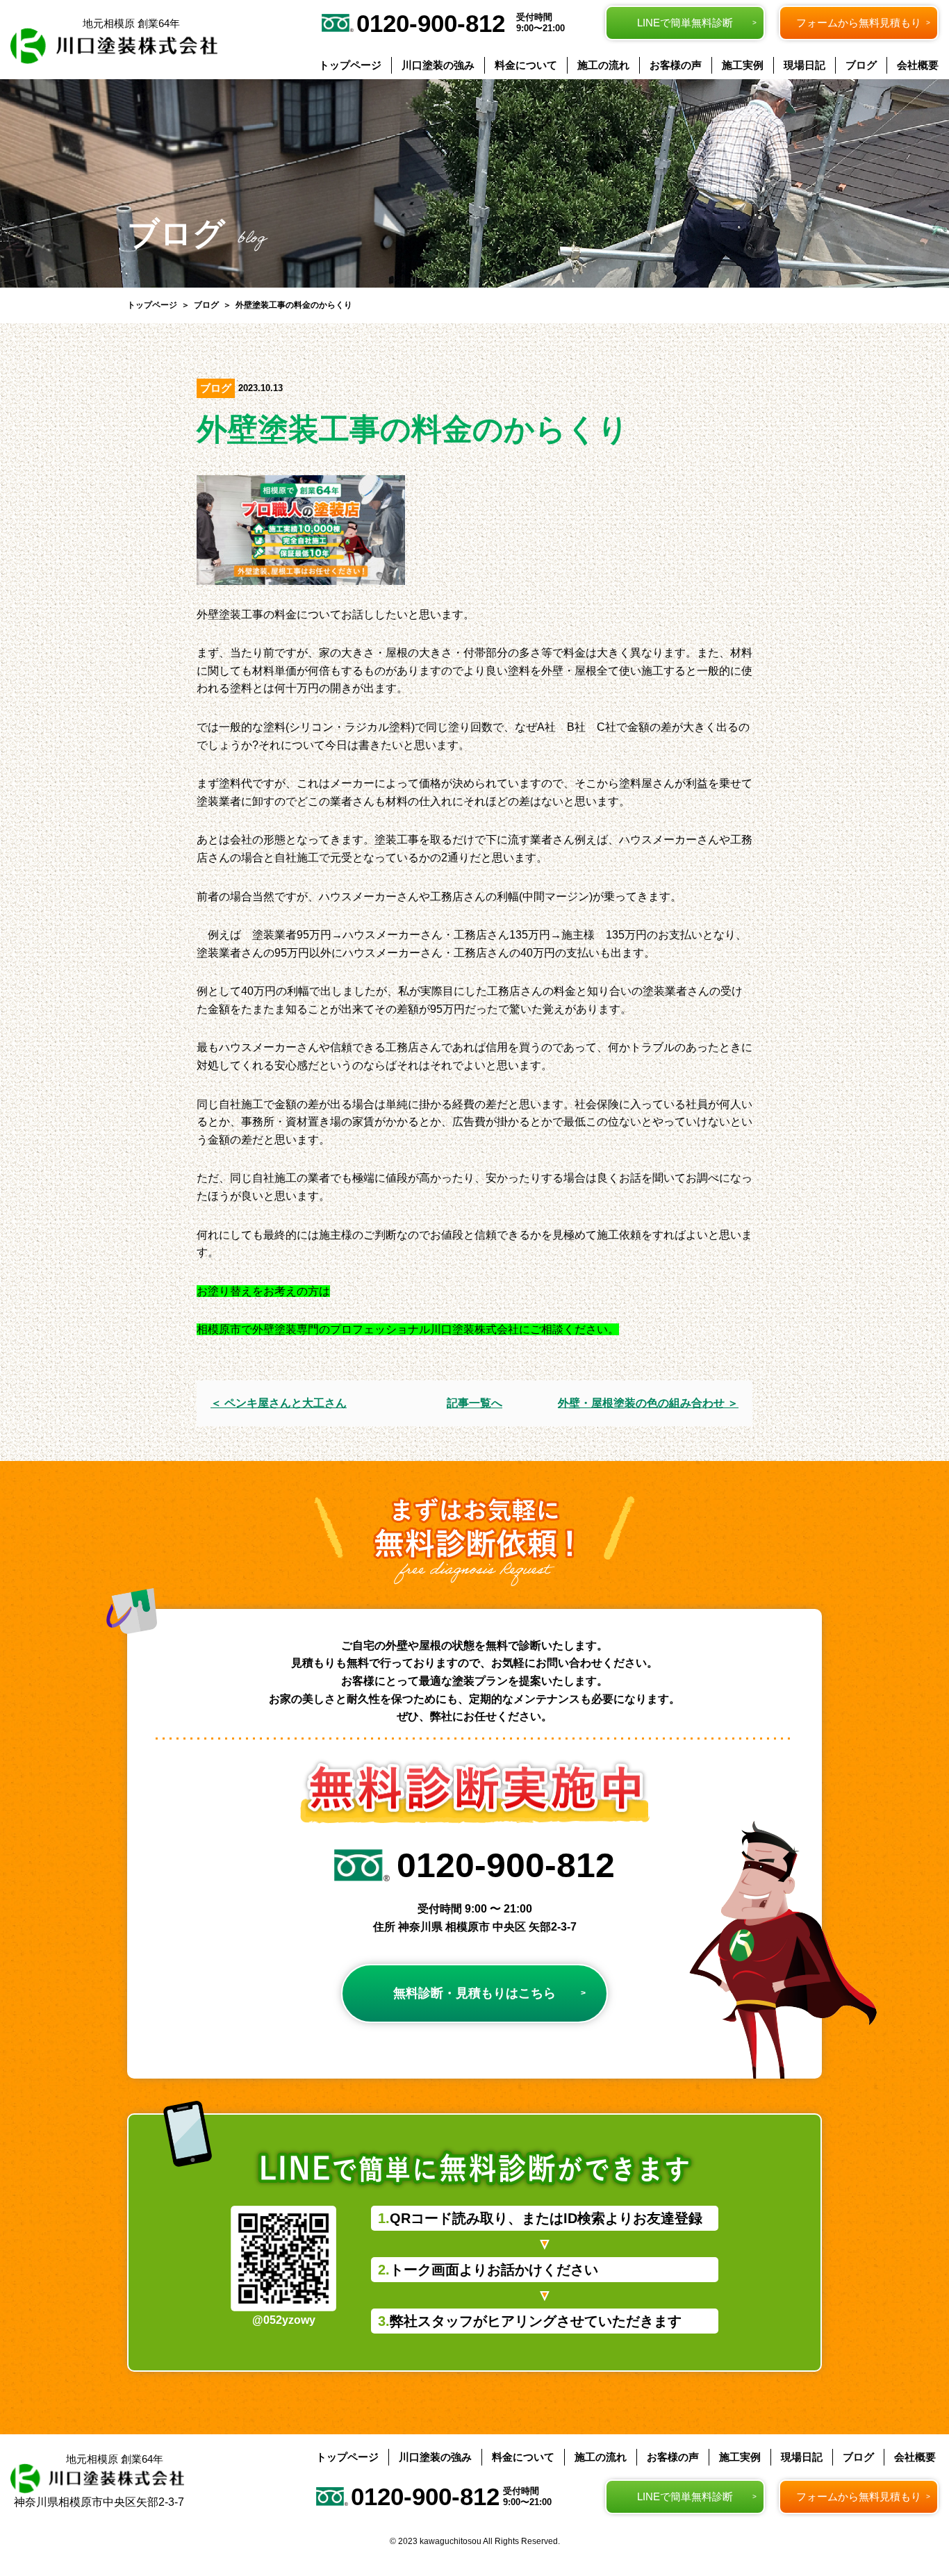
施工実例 (743, 65)
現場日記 (804, 65)
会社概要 (918, 65)
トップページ (350, 65)
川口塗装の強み (438, 65)
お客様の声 (676, 65)
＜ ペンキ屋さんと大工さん (279, 1403)
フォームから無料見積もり (859, 23)
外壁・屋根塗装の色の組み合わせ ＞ (648, 1403)
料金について (526, 65)
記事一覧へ (474, 1403)
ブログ (861, 65)
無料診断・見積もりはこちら (474, 1993)
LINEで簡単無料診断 (685, 23)
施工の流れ (603, 65)
